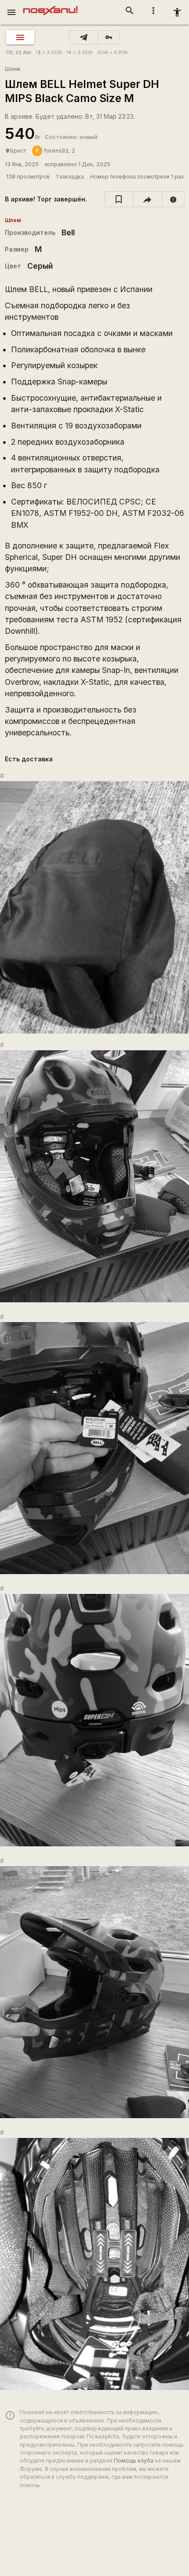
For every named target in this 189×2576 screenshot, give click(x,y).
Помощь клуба (134, 2461)
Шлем (13, 69)
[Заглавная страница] (50, 6)
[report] (173, 199)
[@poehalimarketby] (84, 37)
